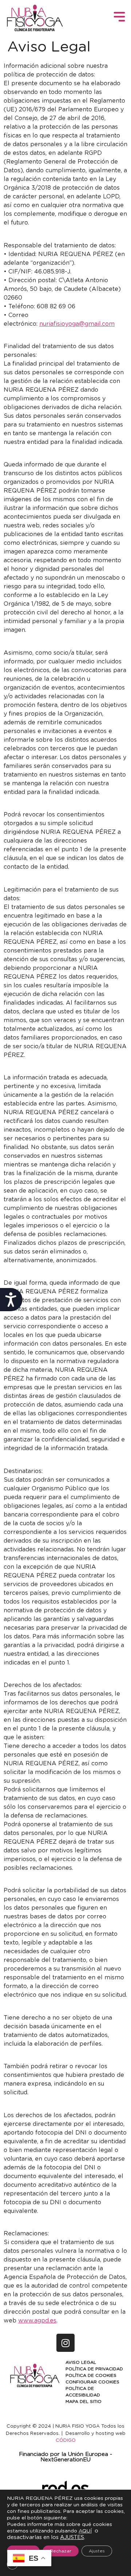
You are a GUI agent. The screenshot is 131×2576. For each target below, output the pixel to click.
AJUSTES (72, 2537)
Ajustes (97, 2551)
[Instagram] (65, 2343)
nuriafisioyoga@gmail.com (77, 324)
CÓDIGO (66, 2441)
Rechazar (61, 2551)
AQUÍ (85, 2531)
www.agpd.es (37, 2321)
